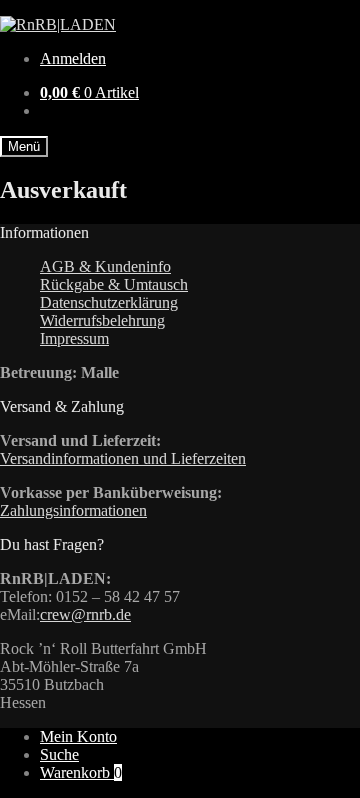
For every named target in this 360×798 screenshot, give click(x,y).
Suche (59, 754)
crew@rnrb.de (85, 614)
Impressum (74, 338)
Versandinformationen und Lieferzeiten (123, 458)
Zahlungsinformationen (73, 510)
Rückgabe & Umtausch (114, 284)
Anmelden (73, 58)
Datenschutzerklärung (109, 302)
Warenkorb (81, 772)
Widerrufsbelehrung (102, 320)
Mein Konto (78, 736)
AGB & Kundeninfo (105, 266)
